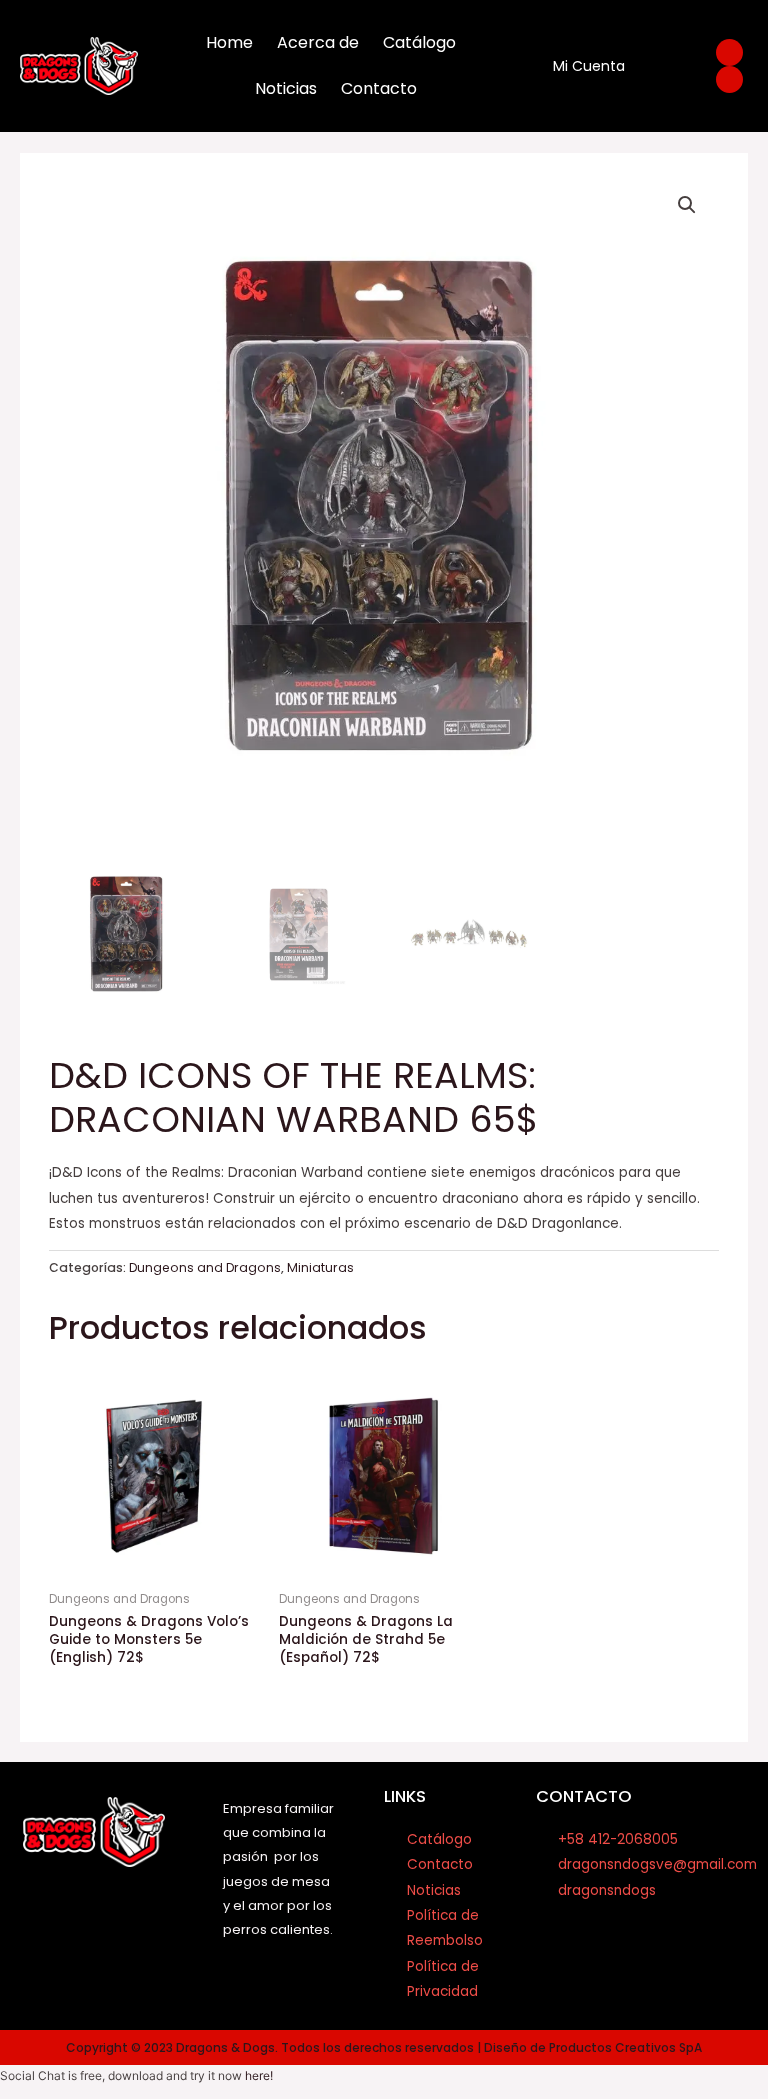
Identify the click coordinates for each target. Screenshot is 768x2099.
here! (259, 2075)
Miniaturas (320, 1267)
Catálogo (419, 42)
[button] (687, 205)
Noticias (286, 88)
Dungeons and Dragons (205, 1267)
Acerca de (318, 42)
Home (229, 42)
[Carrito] (663, 66)
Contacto (379, 88)
